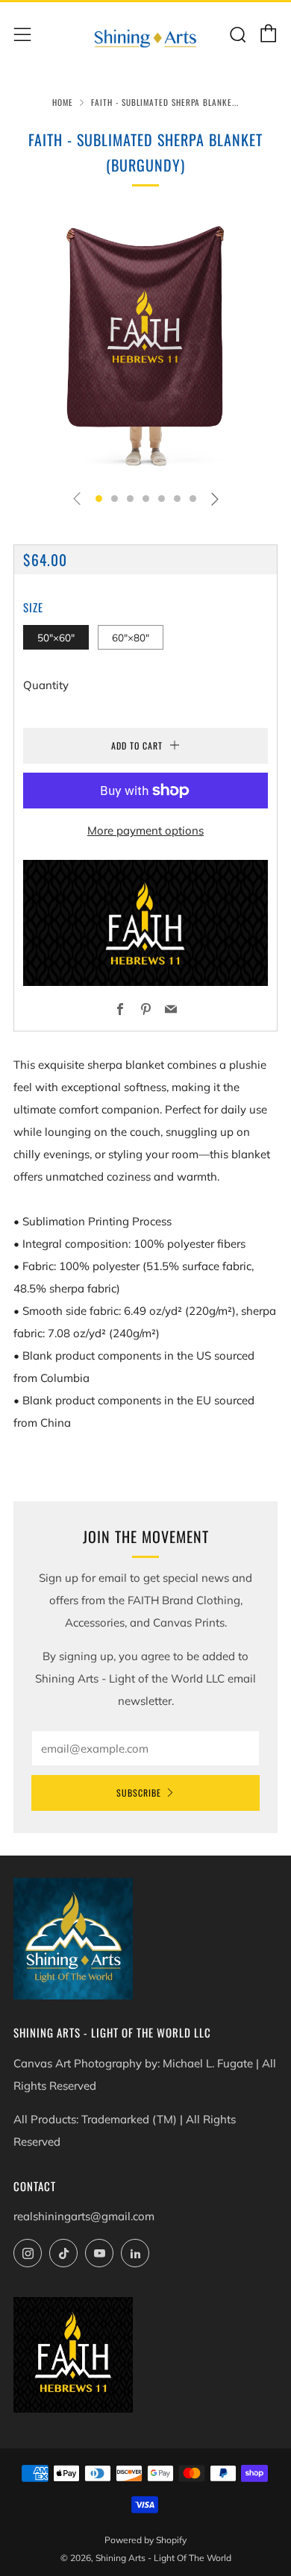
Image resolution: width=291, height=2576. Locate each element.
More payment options (145, 830)
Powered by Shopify (145, 2540)
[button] (99, 499)
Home (63, 102)
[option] (145, 345)
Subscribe (139, 1793)
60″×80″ (131, 637)
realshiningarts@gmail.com (84, 2216)
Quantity (46, 685)
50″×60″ (56, 637)
